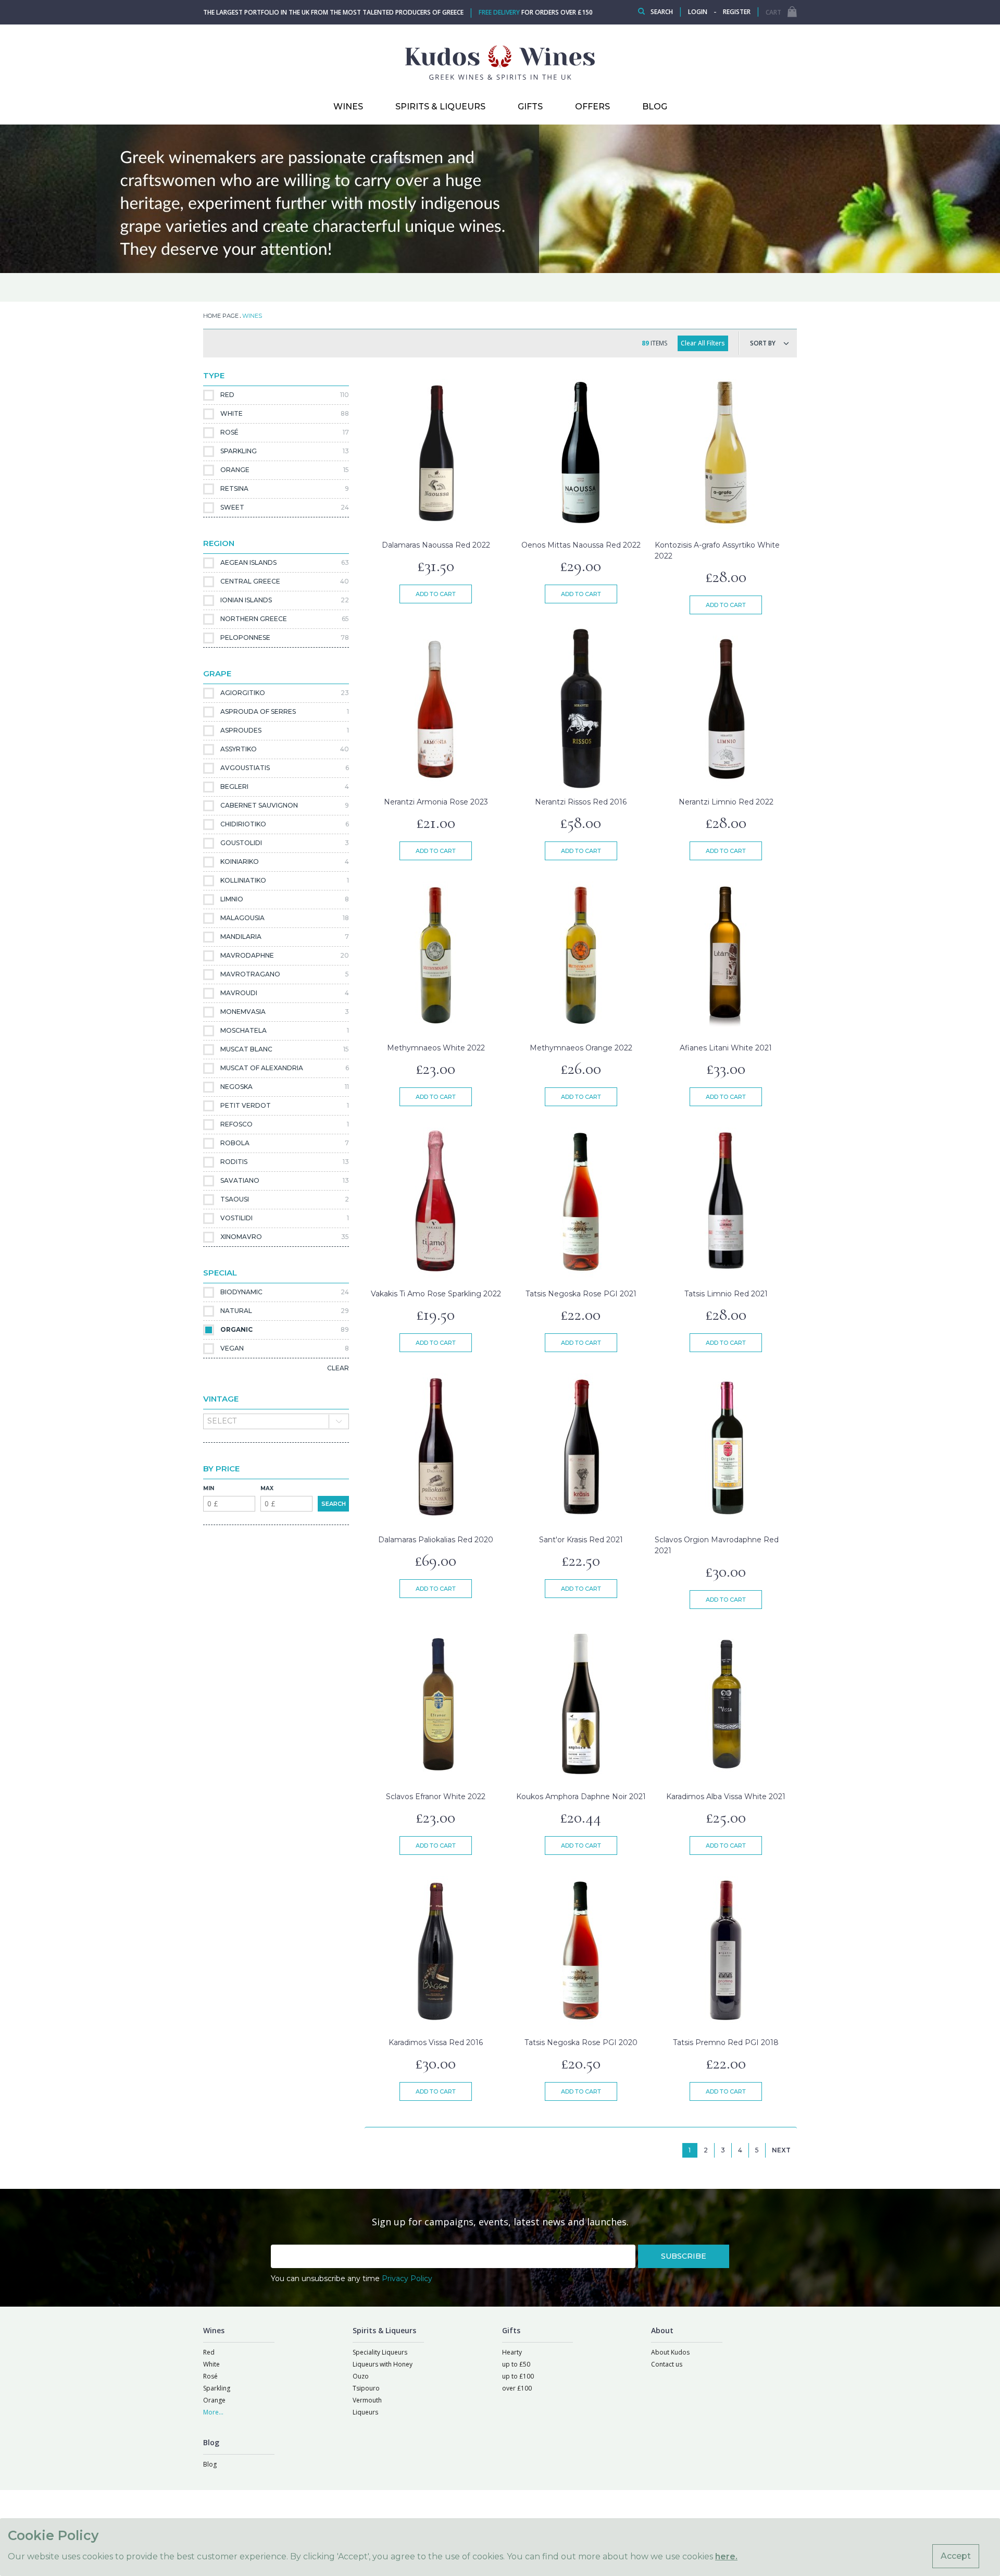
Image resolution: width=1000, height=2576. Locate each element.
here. (726, 2556)
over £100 (517, 2388)
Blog (210, 2464)
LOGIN (698, 12)
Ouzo (361, 2376)
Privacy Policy (407, 2278)
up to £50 (516, 2364)
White (211, 2364)
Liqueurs (365, 2412)
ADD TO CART (436, 594)
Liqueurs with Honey (383, 2364)
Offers (592, 107)
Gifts (530, 107)
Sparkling (217, 2388)
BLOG (655, 107)
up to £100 (518, 2376)
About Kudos (670, 2352)
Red (209, 2352)
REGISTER (737, 12)
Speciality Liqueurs (380, 2352)
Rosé (210, 2376)
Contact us (667, 2364)
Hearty (512, 2352)
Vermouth (367, 2400)
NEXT (781, 2150)
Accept (956, 2556)
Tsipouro (366, 2388)
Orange (214, 2400)
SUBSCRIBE (684, 2256)
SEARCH (334, 1504)
